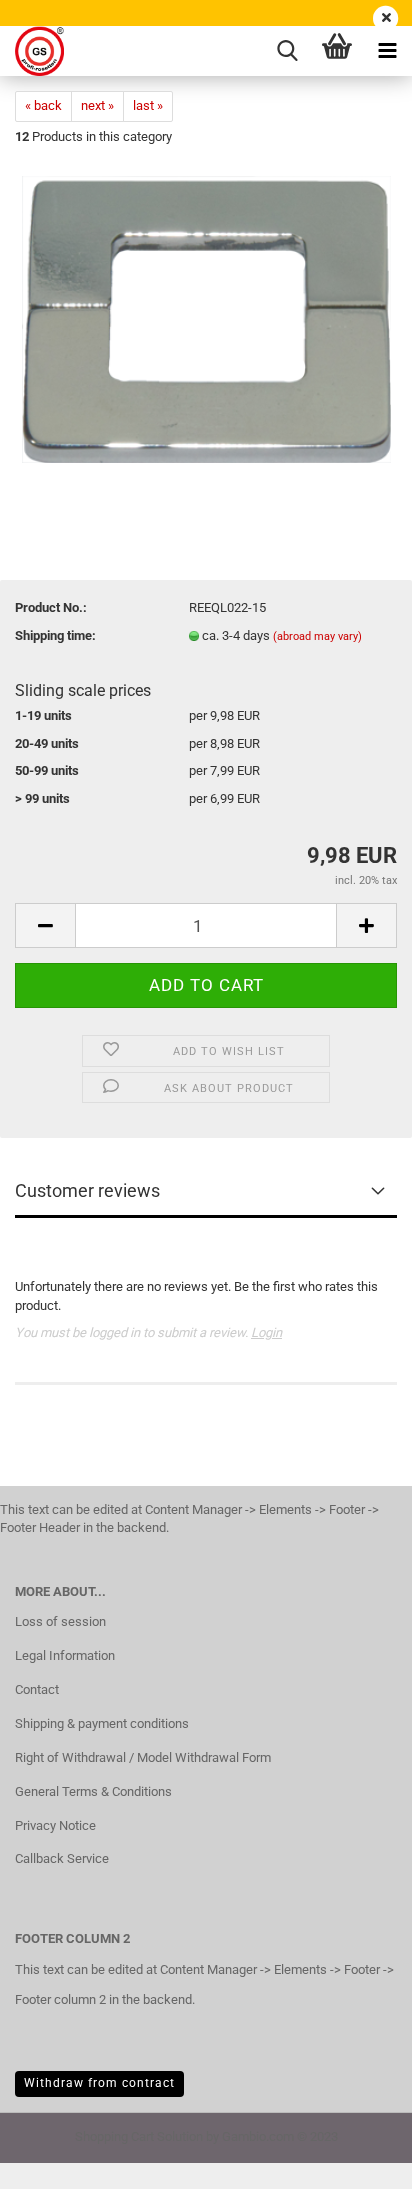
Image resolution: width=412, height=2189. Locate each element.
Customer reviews (87, 1190)
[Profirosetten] (32, 51)
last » (148, 105)
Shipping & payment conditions (102, 1723)
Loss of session (60, 1621)
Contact (37, 1689)
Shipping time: (55, 635)
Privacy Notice (55, 1825)
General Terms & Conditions (93, 1791)
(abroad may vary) (317, 636)
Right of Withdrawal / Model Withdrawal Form (143, 1757)
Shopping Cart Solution (139, 2136)
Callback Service (62, 1858)
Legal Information (65, 1655)
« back (43, 105)
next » (97, 105)
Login (266, 1332)
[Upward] (357, 2159)
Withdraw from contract (99, 2083)
